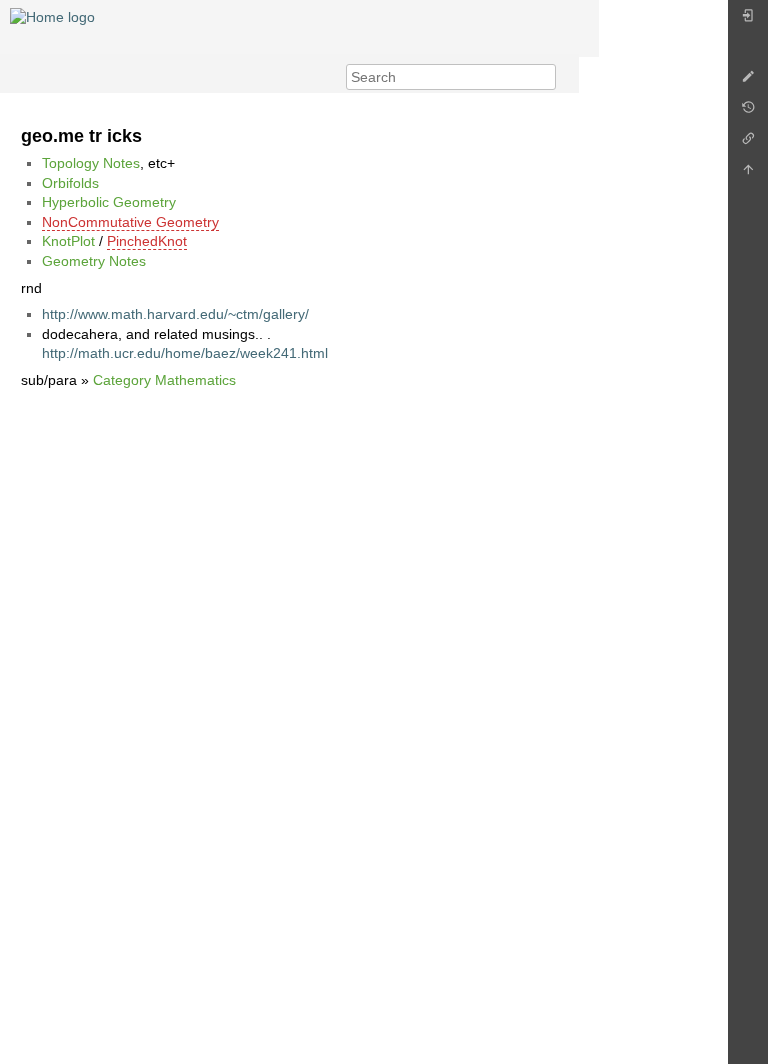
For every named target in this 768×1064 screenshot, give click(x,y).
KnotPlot (68, 241)
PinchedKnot (147, 241)
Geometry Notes (94, 261)
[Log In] (748, 20)
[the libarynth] (52, 16)
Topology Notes (91, 163)
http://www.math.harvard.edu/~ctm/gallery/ (175, 314)
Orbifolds (70, 183)
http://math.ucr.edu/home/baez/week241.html (185, 353)
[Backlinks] (748, 143)
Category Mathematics (164, 380)
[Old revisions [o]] (748, 112)
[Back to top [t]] (748, 174)
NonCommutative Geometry (130, 222)
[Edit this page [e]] (748, 81)
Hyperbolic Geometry (109, 202)
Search (545, 77)
